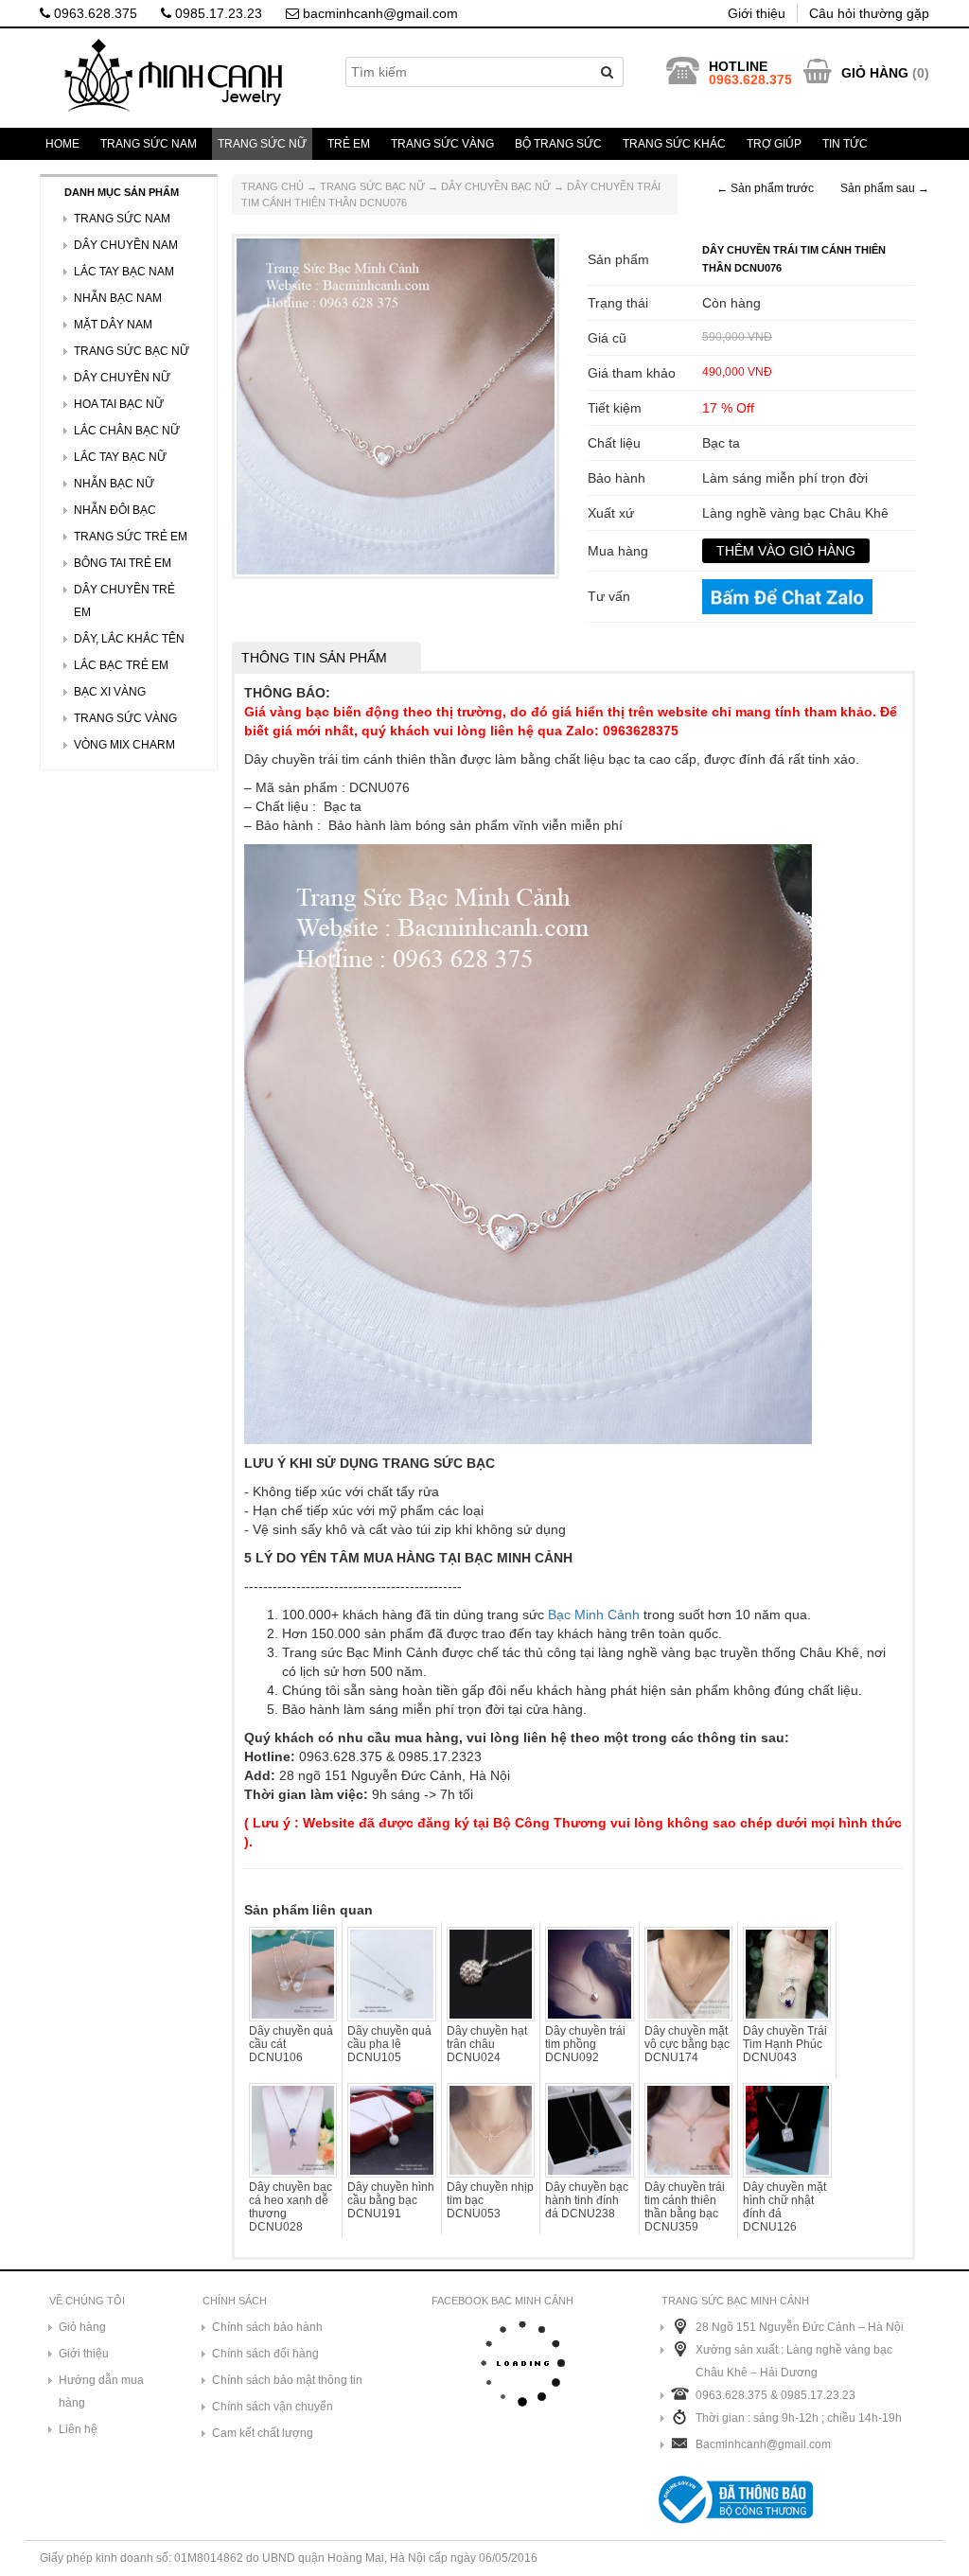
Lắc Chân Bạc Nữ (127, 431)
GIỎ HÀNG (875, 73)
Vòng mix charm (124, 745)
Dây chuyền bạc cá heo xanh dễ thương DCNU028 (291, 2207)
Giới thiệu (757, 13)
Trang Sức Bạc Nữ (372, 186)
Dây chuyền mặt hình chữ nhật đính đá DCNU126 (784, 2207)
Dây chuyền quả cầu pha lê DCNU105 (389, 2044)
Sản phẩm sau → (885, 188)
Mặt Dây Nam (113, 325)
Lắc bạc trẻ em (121, 665)
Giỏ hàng (82, 2327)
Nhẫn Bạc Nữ (114, 484)
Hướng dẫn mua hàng (101, 2391)
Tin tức (845, 144)
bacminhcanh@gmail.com (379, 13)
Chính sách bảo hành (267, 2327)
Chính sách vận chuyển (273, 2407)
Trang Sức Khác (674, 144)
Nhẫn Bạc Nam (118, 298)
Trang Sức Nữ (262, 144)
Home (62, 144)
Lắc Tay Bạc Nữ (120, 457)
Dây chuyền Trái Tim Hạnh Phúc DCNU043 (785, 2044)
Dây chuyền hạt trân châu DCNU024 (487, 2044)
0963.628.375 (94, 13)
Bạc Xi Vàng (110, 692)
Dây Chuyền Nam (126, 245)
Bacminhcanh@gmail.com (763, 2444)
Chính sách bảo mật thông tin (287, 2380)
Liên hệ (78, 2429)
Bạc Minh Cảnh (594, 1614)
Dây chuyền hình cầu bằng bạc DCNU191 (391, 2200)
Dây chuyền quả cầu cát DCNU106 (291, 2044)
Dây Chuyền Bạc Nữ (496, 186)
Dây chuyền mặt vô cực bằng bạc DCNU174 (687, 2044)
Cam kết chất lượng (263, 2433)
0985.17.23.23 (217, 13)
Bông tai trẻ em (123, 563)
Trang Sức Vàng (442, 144)
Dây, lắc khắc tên (129, 639)
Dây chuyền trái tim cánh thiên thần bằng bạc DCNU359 (685, 2207)
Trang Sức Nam (149, 144)
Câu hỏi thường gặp (869, 13)
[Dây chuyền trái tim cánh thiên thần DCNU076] (396, 405)
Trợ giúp (774, 144)
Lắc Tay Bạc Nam (124, 272)
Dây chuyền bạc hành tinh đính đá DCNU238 (587, 2200)
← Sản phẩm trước (765, 188)
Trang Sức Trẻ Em (131, 537)
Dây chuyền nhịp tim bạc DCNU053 (490, 2200)
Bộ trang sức (558, 144)
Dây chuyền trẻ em (124, 601)
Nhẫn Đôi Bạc (115, 510)
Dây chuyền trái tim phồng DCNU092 (585, 2044)
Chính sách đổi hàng (265, 2354)
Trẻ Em (349, 144)
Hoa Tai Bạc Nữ (119, 404)
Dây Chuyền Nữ (122, 378)
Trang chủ (273, 186)
